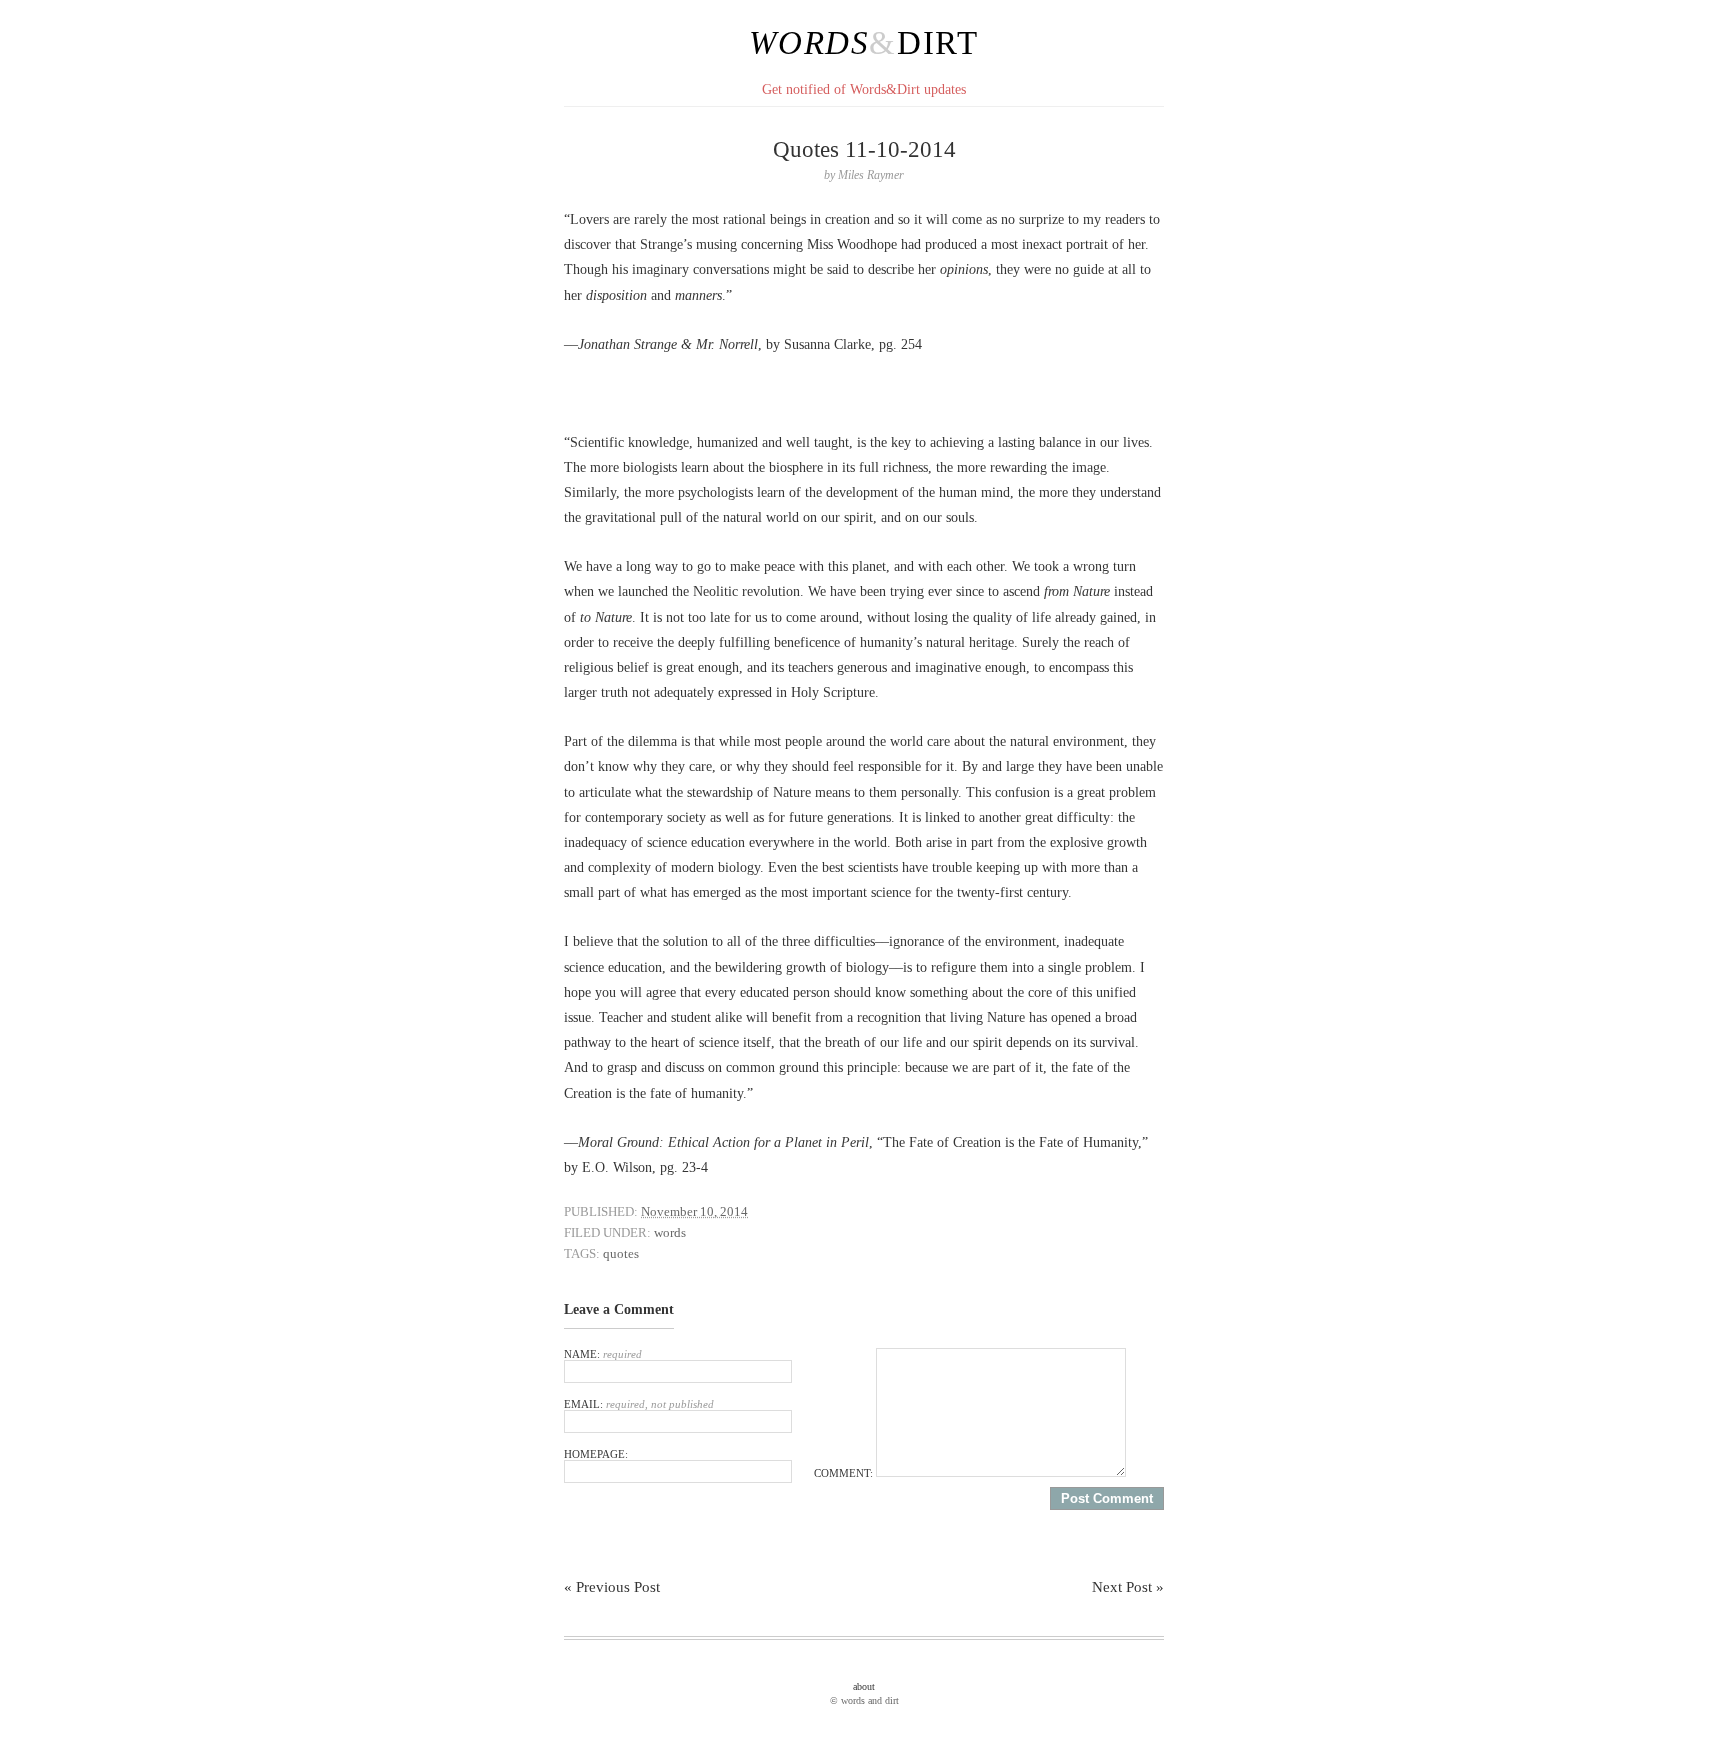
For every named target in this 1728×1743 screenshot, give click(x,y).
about (864, 1686)
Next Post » (1128, 1587)
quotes (621, 1253)
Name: (603, 1354)
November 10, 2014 (694, 1211)
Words (809, 43)
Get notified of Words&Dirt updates (864, 89)
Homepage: (596, 1454)
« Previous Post (612, 1587)
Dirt (938, 43)
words (670, 1232)
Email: (639, 1404)
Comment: (845, 1473)
